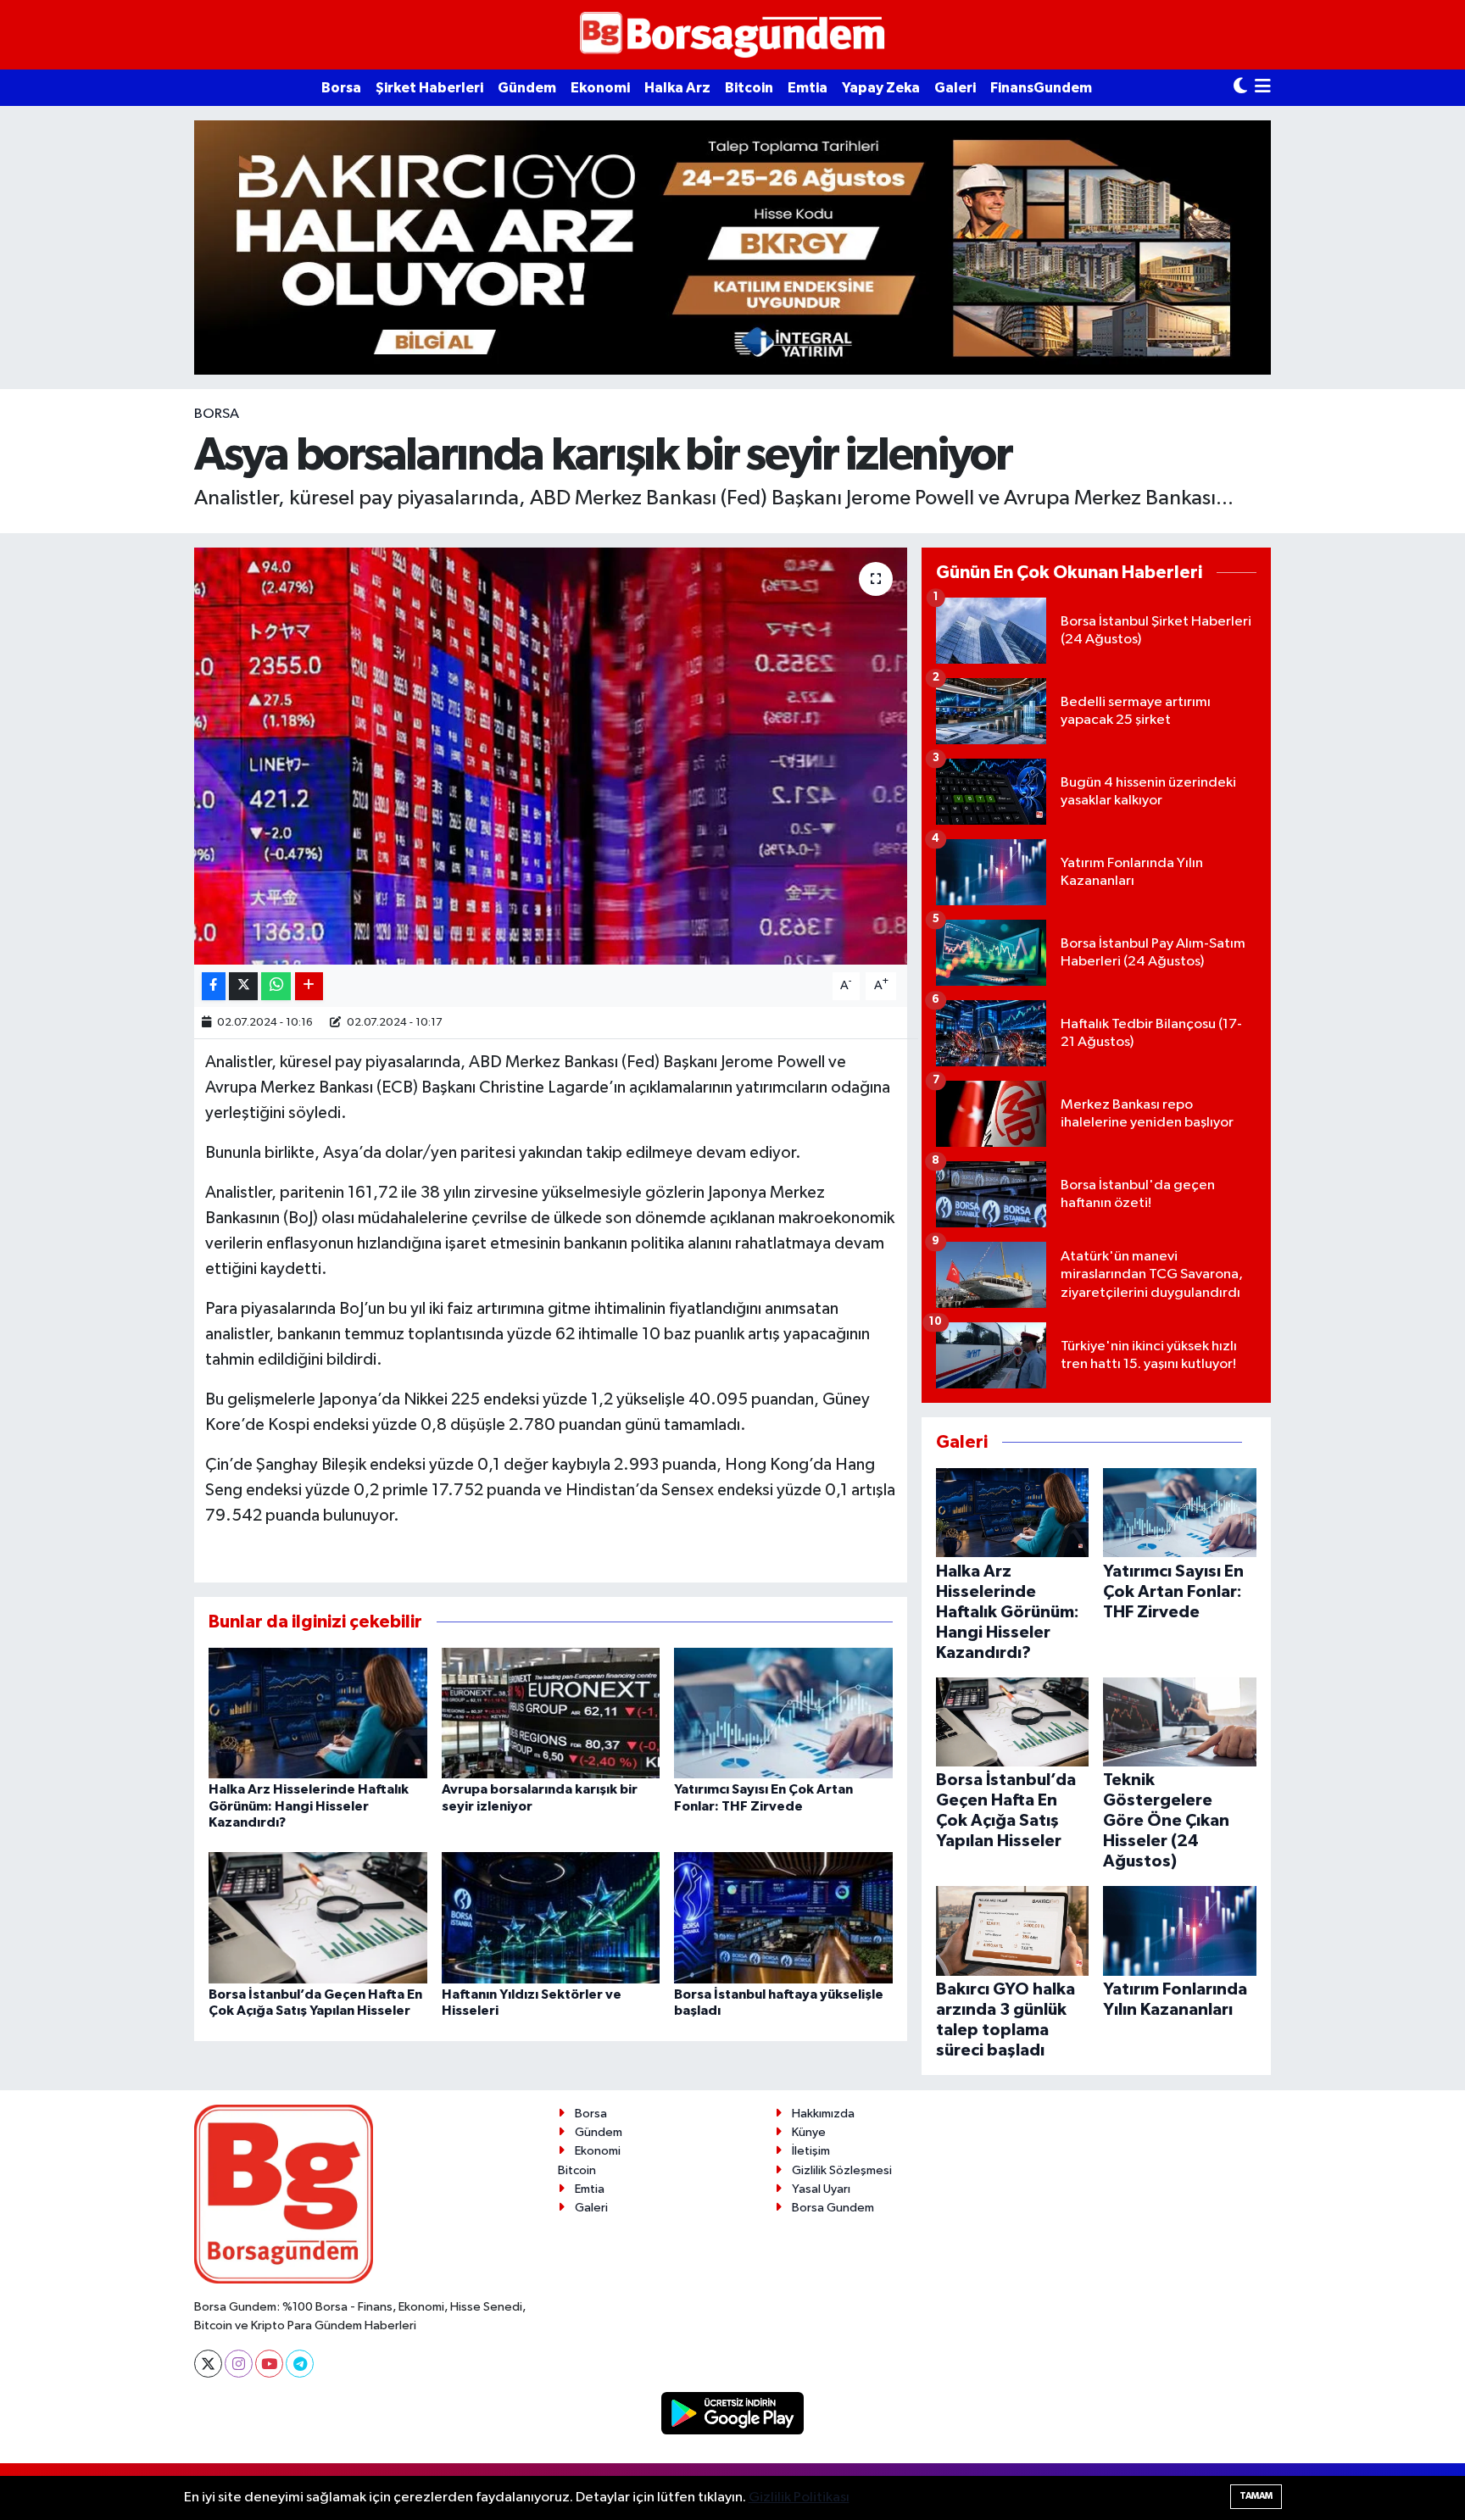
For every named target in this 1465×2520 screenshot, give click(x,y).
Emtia (808, 88)
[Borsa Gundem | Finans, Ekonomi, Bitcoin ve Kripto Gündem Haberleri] (732, 35)
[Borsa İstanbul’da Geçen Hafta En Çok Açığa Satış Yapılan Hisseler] (318, 1918)
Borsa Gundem (833, 2208)
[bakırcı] (732, 247)
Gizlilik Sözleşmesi (842, 2170)
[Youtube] (269, 2364)
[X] (208, 2364)
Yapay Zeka (881, 88)
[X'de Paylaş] (243, 986)
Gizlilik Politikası (799, 2498)
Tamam (1256, 2496)
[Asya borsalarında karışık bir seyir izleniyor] (551, 757)
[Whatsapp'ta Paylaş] (276, 986)
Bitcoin (749, 88)
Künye (809, 2132)
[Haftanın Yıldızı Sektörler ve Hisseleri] (551, 1918)
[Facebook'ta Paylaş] (214, 986)
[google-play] (733, 2413)
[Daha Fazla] (309, 986)
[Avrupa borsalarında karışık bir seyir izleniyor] (551, 1713)
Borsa (341, 88)
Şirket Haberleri (429, 88)
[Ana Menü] (1263, 88)
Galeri (955, 88)
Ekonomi (600, 88)
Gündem (527, 88)
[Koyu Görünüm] (1240, 88)
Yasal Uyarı (821, 2189)
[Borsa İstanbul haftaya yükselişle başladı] (783, 1918)
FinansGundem (1041, 88)
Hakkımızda (823, 2114)
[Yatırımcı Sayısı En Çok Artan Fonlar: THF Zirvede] (783, 1713)
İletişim (811, 2151)
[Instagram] (239, 2364)
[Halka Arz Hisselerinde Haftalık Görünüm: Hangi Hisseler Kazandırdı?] (318, 1713)
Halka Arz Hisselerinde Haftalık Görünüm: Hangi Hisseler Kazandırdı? (309, 1805)
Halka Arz (677, 88)
